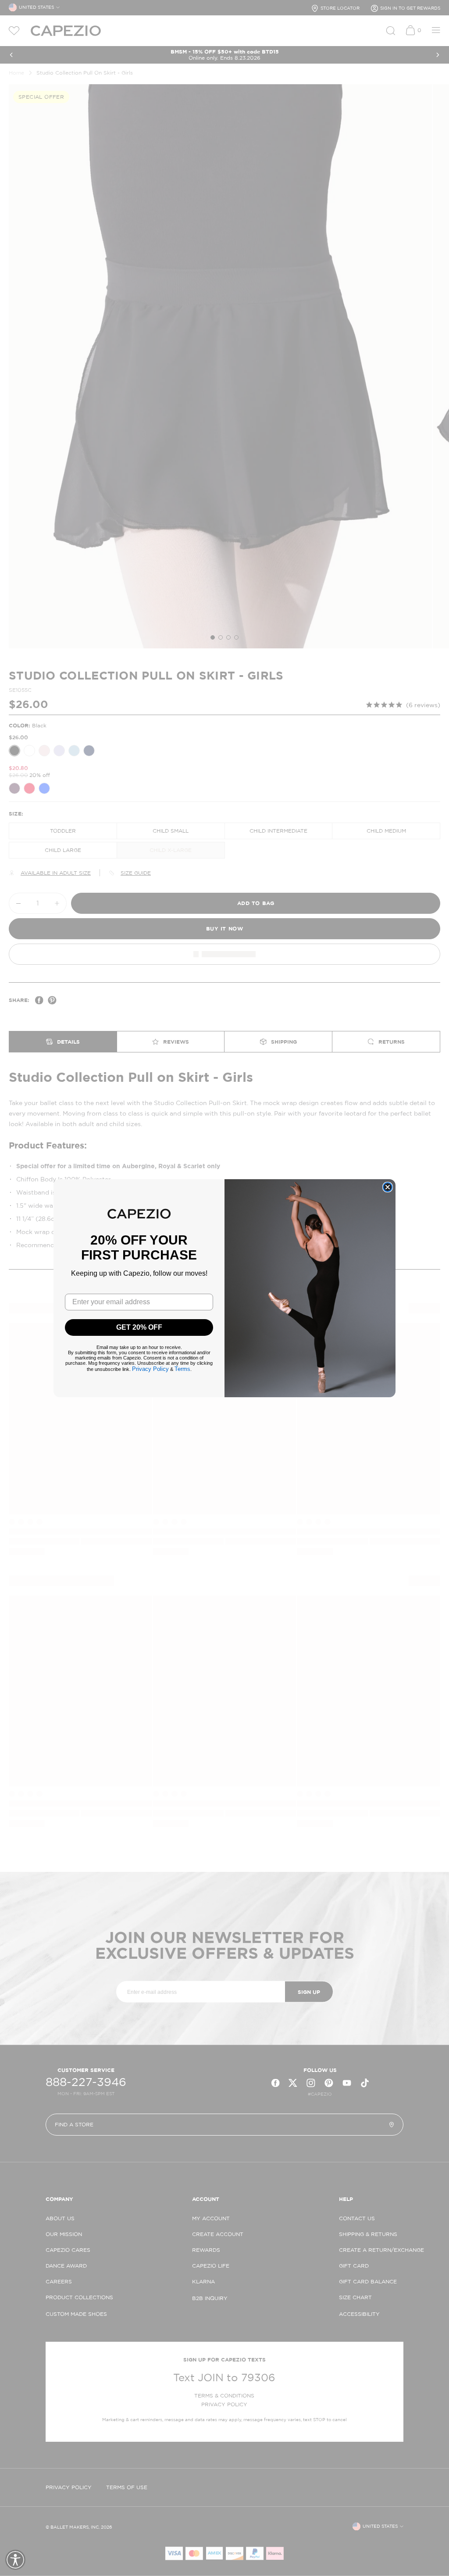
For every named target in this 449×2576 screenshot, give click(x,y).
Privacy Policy (150, 1369)
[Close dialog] (388, 1187)
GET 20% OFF (139, 1327)
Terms (182, 1369)
